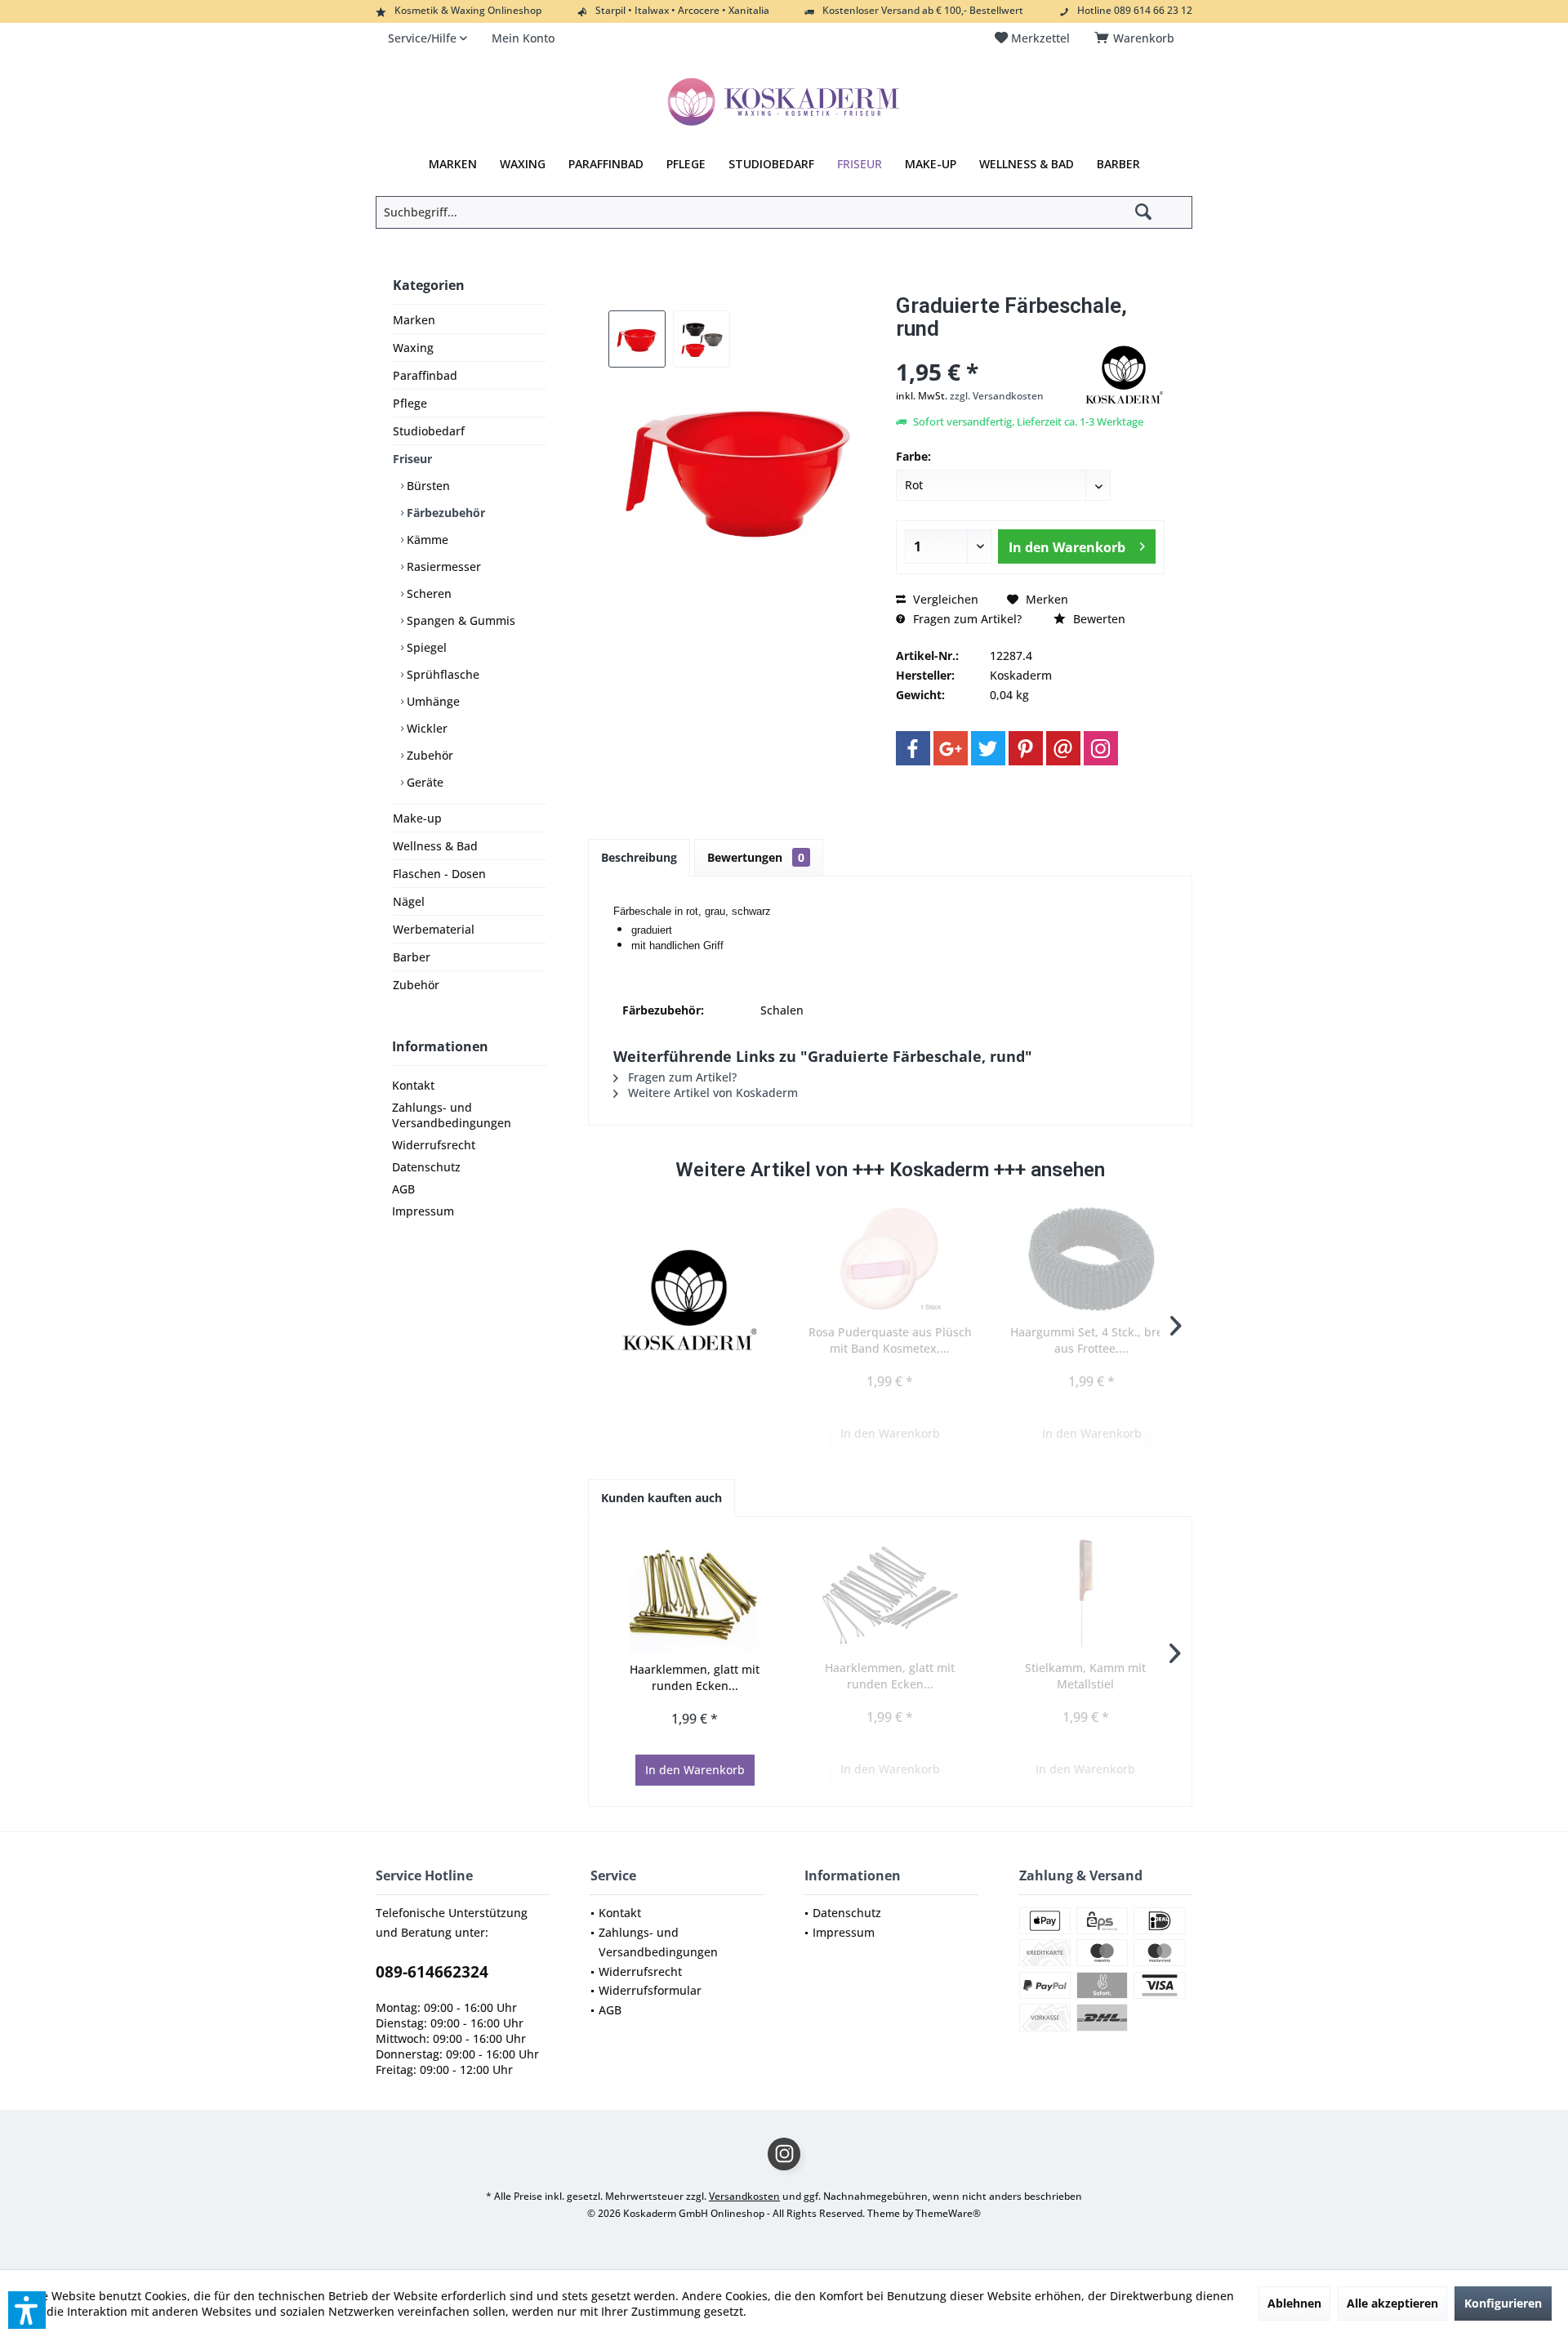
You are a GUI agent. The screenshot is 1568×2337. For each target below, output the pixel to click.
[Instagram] (1101, 748)
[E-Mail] (1063, 748)
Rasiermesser (442, 566)
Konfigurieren (1503, 2303)
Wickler (425, 728)
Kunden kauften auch (661, 1498)
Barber (412, 957)
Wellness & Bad (435, 846)
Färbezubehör (444, 513)
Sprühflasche (441, 674)
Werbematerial (434, 929)
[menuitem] (1137, 38)
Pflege (410, 403)
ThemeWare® (948, 2213)
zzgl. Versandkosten (997, 396)
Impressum (423, 1211)
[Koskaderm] (689, 1300)
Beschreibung (639, 857)
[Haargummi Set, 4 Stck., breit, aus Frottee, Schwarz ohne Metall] (1091, 1259)
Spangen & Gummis (459, 620)
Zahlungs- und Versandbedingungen (452, 1115)
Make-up (417, 818)
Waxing (413, 348)
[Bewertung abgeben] (987, 350)
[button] (27, 2310)
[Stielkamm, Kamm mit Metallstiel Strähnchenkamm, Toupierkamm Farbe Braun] (1086, 1594)
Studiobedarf (429, 431)
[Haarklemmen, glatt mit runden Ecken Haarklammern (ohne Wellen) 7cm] (890, 1594)
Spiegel (425, 647)
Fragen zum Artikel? (966, 619)
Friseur (412, 459)
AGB (403, 1189)
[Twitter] (988, 748)
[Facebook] (913, 748)
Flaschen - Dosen (439, 874)
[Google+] (951, 748)
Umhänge (432, 701)
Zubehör (428, 755)
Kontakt (413, 1085)
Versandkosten (744, 2196)
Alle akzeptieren (1392, 2303)
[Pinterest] (1026, 748)
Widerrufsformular (650, 1990)
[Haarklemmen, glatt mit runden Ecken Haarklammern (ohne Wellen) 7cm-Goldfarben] (695, 1596)
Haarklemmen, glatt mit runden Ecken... (695, 1677)
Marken (414, 320)
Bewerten (1098, 619)
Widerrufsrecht (434, 1145)
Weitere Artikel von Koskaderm (711, 1093)
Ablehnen (1294, 2303)
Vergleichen (944, 599)
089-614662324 (432, 1972)
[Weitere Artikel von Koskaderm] (1124, 375)
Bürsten (427, 486)
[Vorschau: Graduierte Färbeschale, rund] (637, 339)
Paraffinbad (425, 375)
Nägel (409, 901)
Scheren (428, 593)
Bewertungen (756, 857)
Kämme (426, 540)
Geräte (423, 782)
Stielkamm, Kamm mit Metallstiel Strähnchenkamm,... (1085, 1676)
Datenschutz (426, 1167)
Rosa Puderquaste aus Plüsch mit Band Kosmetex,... (890, 1340)
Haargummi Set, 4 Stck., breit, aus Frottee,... (1092, 1340)
